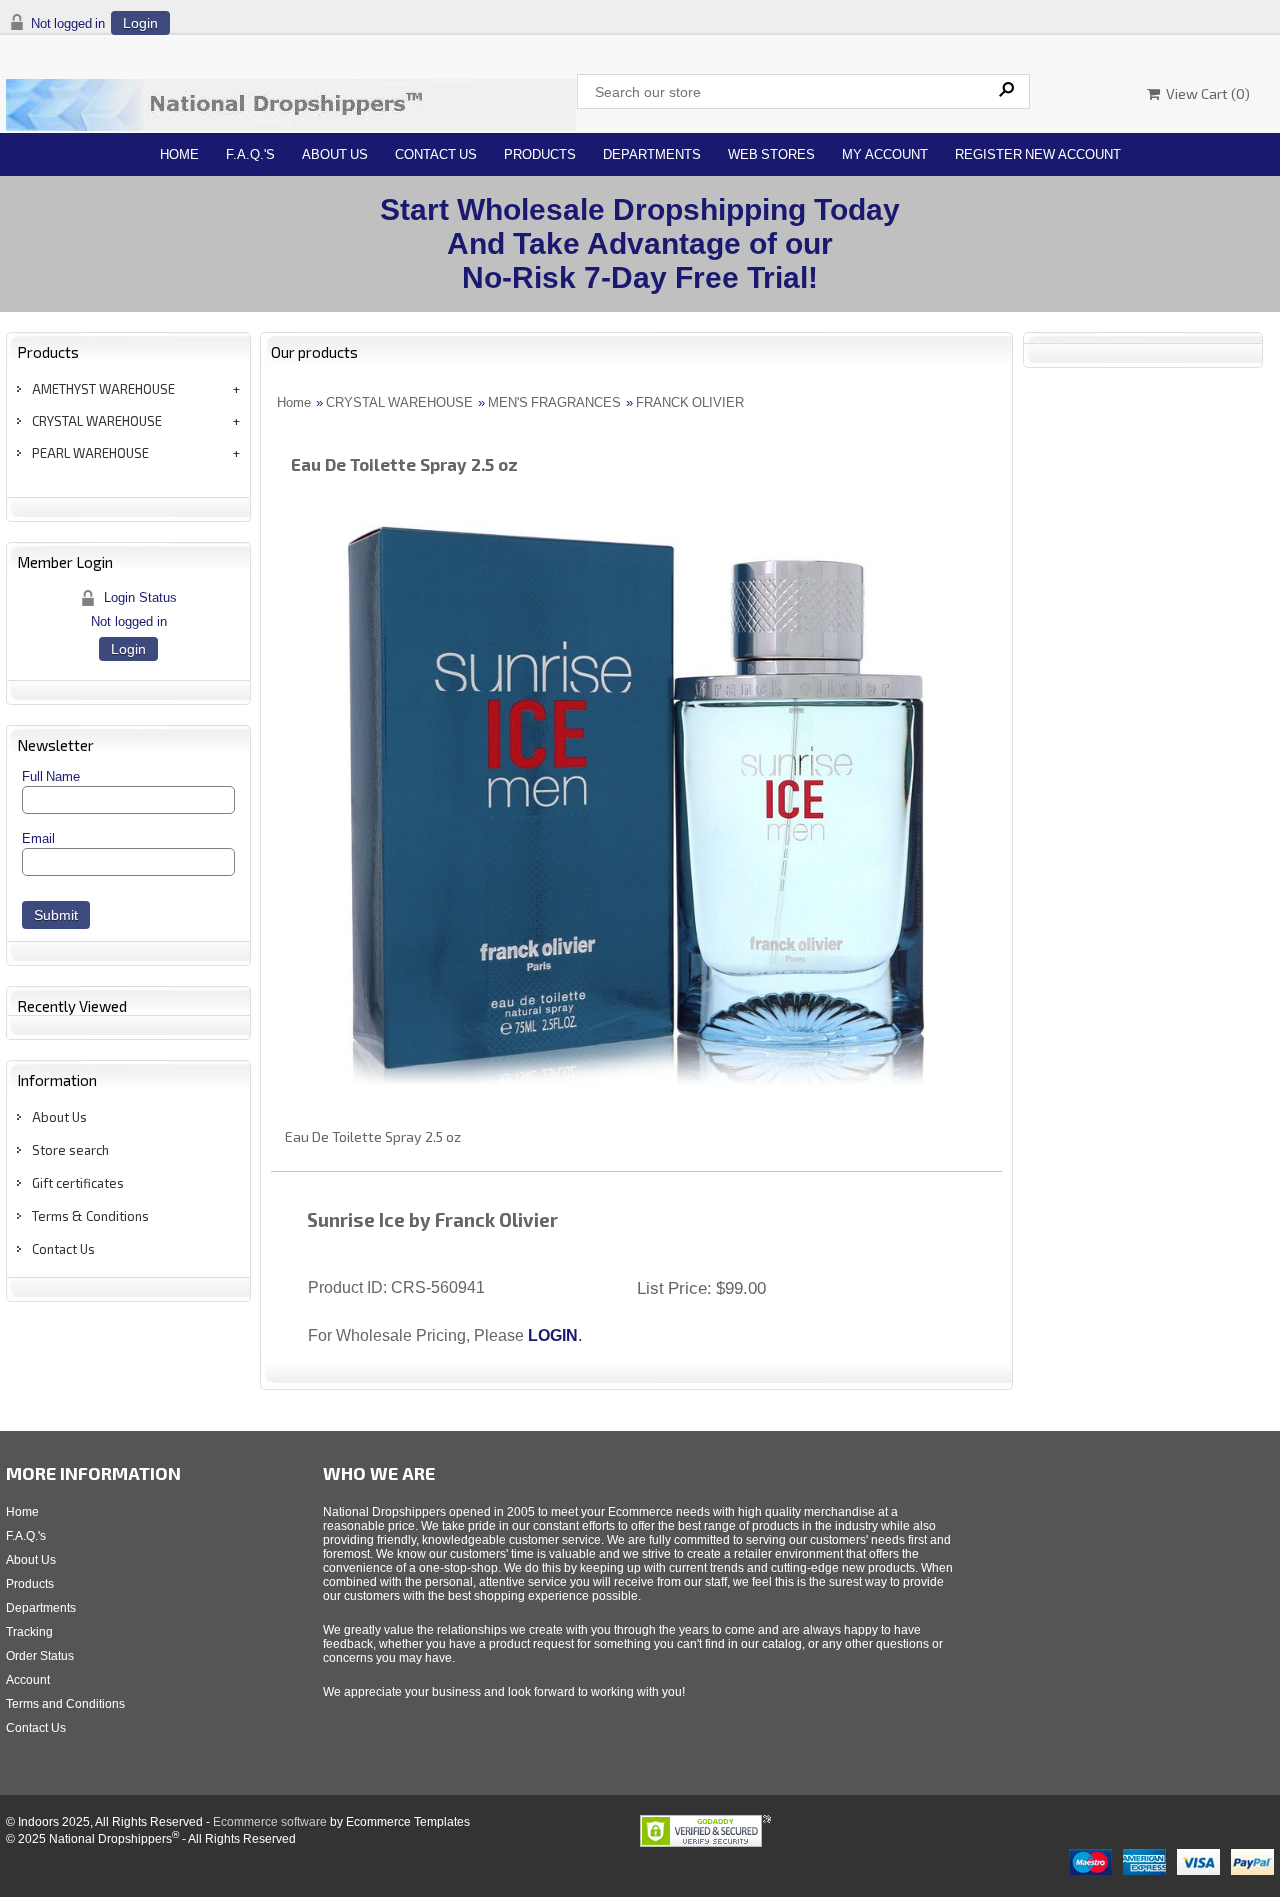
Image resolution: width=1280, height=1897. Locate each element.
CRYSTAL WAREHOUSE (97, 421)
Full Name (51, 776)
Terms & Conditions (90, 1216)
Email (38, 838)
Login (140, 23)
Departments (652, 154)
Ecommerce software (270, 1822)
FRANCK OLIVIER (690, 402)
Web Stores (771, 154)
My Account (885, 154)
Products (540, 154)
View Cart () (1205, 93)
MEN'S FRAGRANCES (554, 402)
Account (28, 1680)
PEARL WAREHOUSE (90, 453)
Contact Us (436, 154)
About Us (335, 154)
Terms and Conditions (65, 1704)
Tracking (29, 1632)
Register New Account (1038, 154)
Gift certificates (78, 1183)
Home (179, 154)
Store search (70, 1150)
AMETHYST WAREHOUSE (103, 389)
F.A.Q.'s (250, 154)
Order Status (40, 1656)
